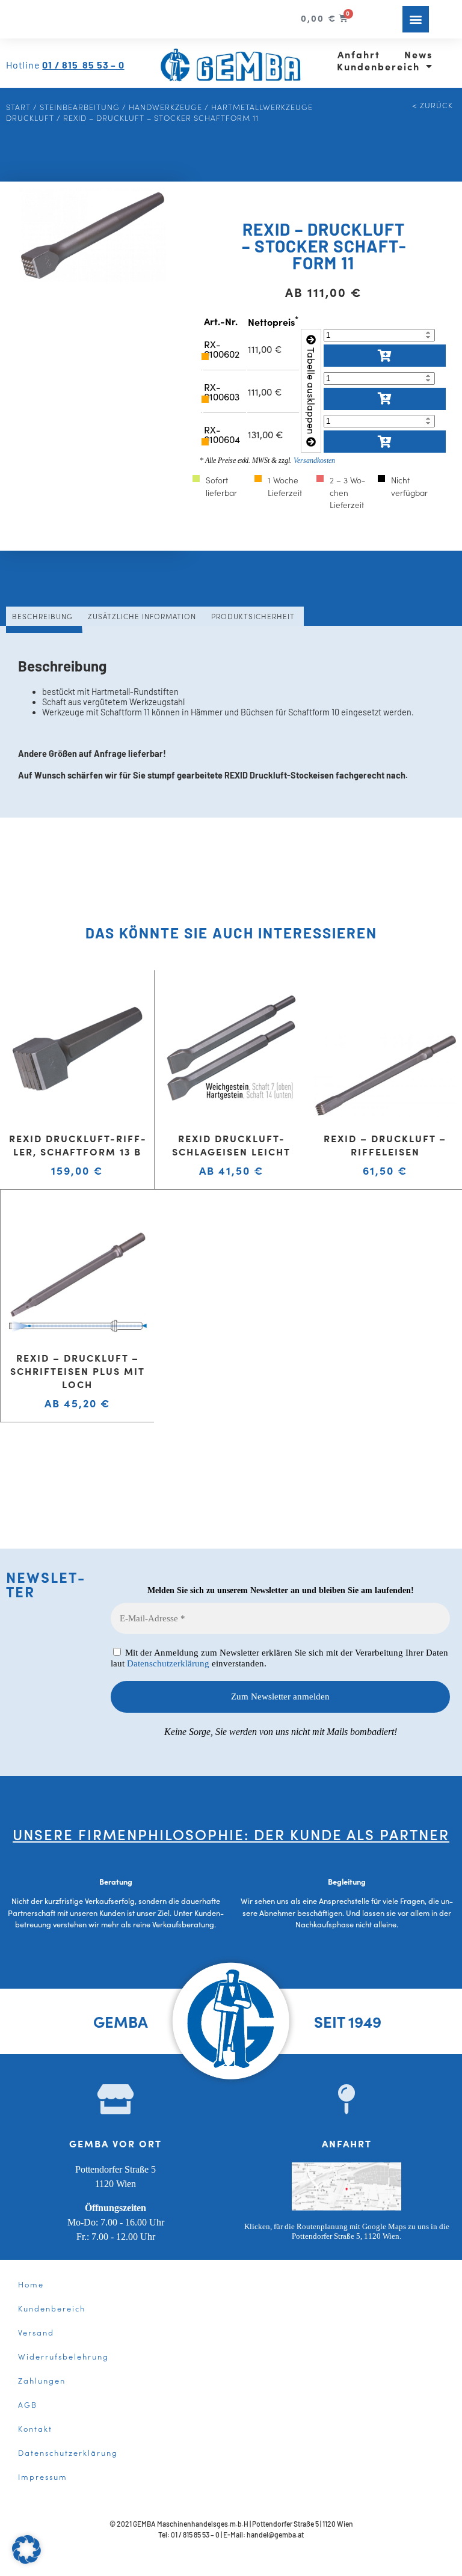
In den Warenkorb (385, 356)
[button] (416, 19)
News (418, 54)
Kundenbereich (378, 66)
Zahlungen (42, 2380)
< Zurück (433, 105)
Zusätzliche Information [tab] (142, 616)
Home (31, 2284)
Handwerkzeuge (165, 106)
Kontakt (35, 2428)
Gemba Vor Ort (115, 2143)
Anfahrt (359, 54)
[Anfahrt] (346, 2099)
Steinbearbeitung (80, 106)
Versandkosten (314, 460)
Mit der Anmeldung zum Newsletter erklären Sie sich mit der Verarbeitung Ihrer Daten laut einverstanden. (279, 1658)
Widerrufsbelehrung (63, 2356)
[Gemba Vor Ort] (115, 2099)
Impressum (43, 2476)
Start (18, 106)
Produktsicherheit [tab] (253, 616)
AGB (28, 2404)
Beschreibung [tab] (42, 616)
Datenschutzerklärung (168, 1663)
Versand (36, 2332)
